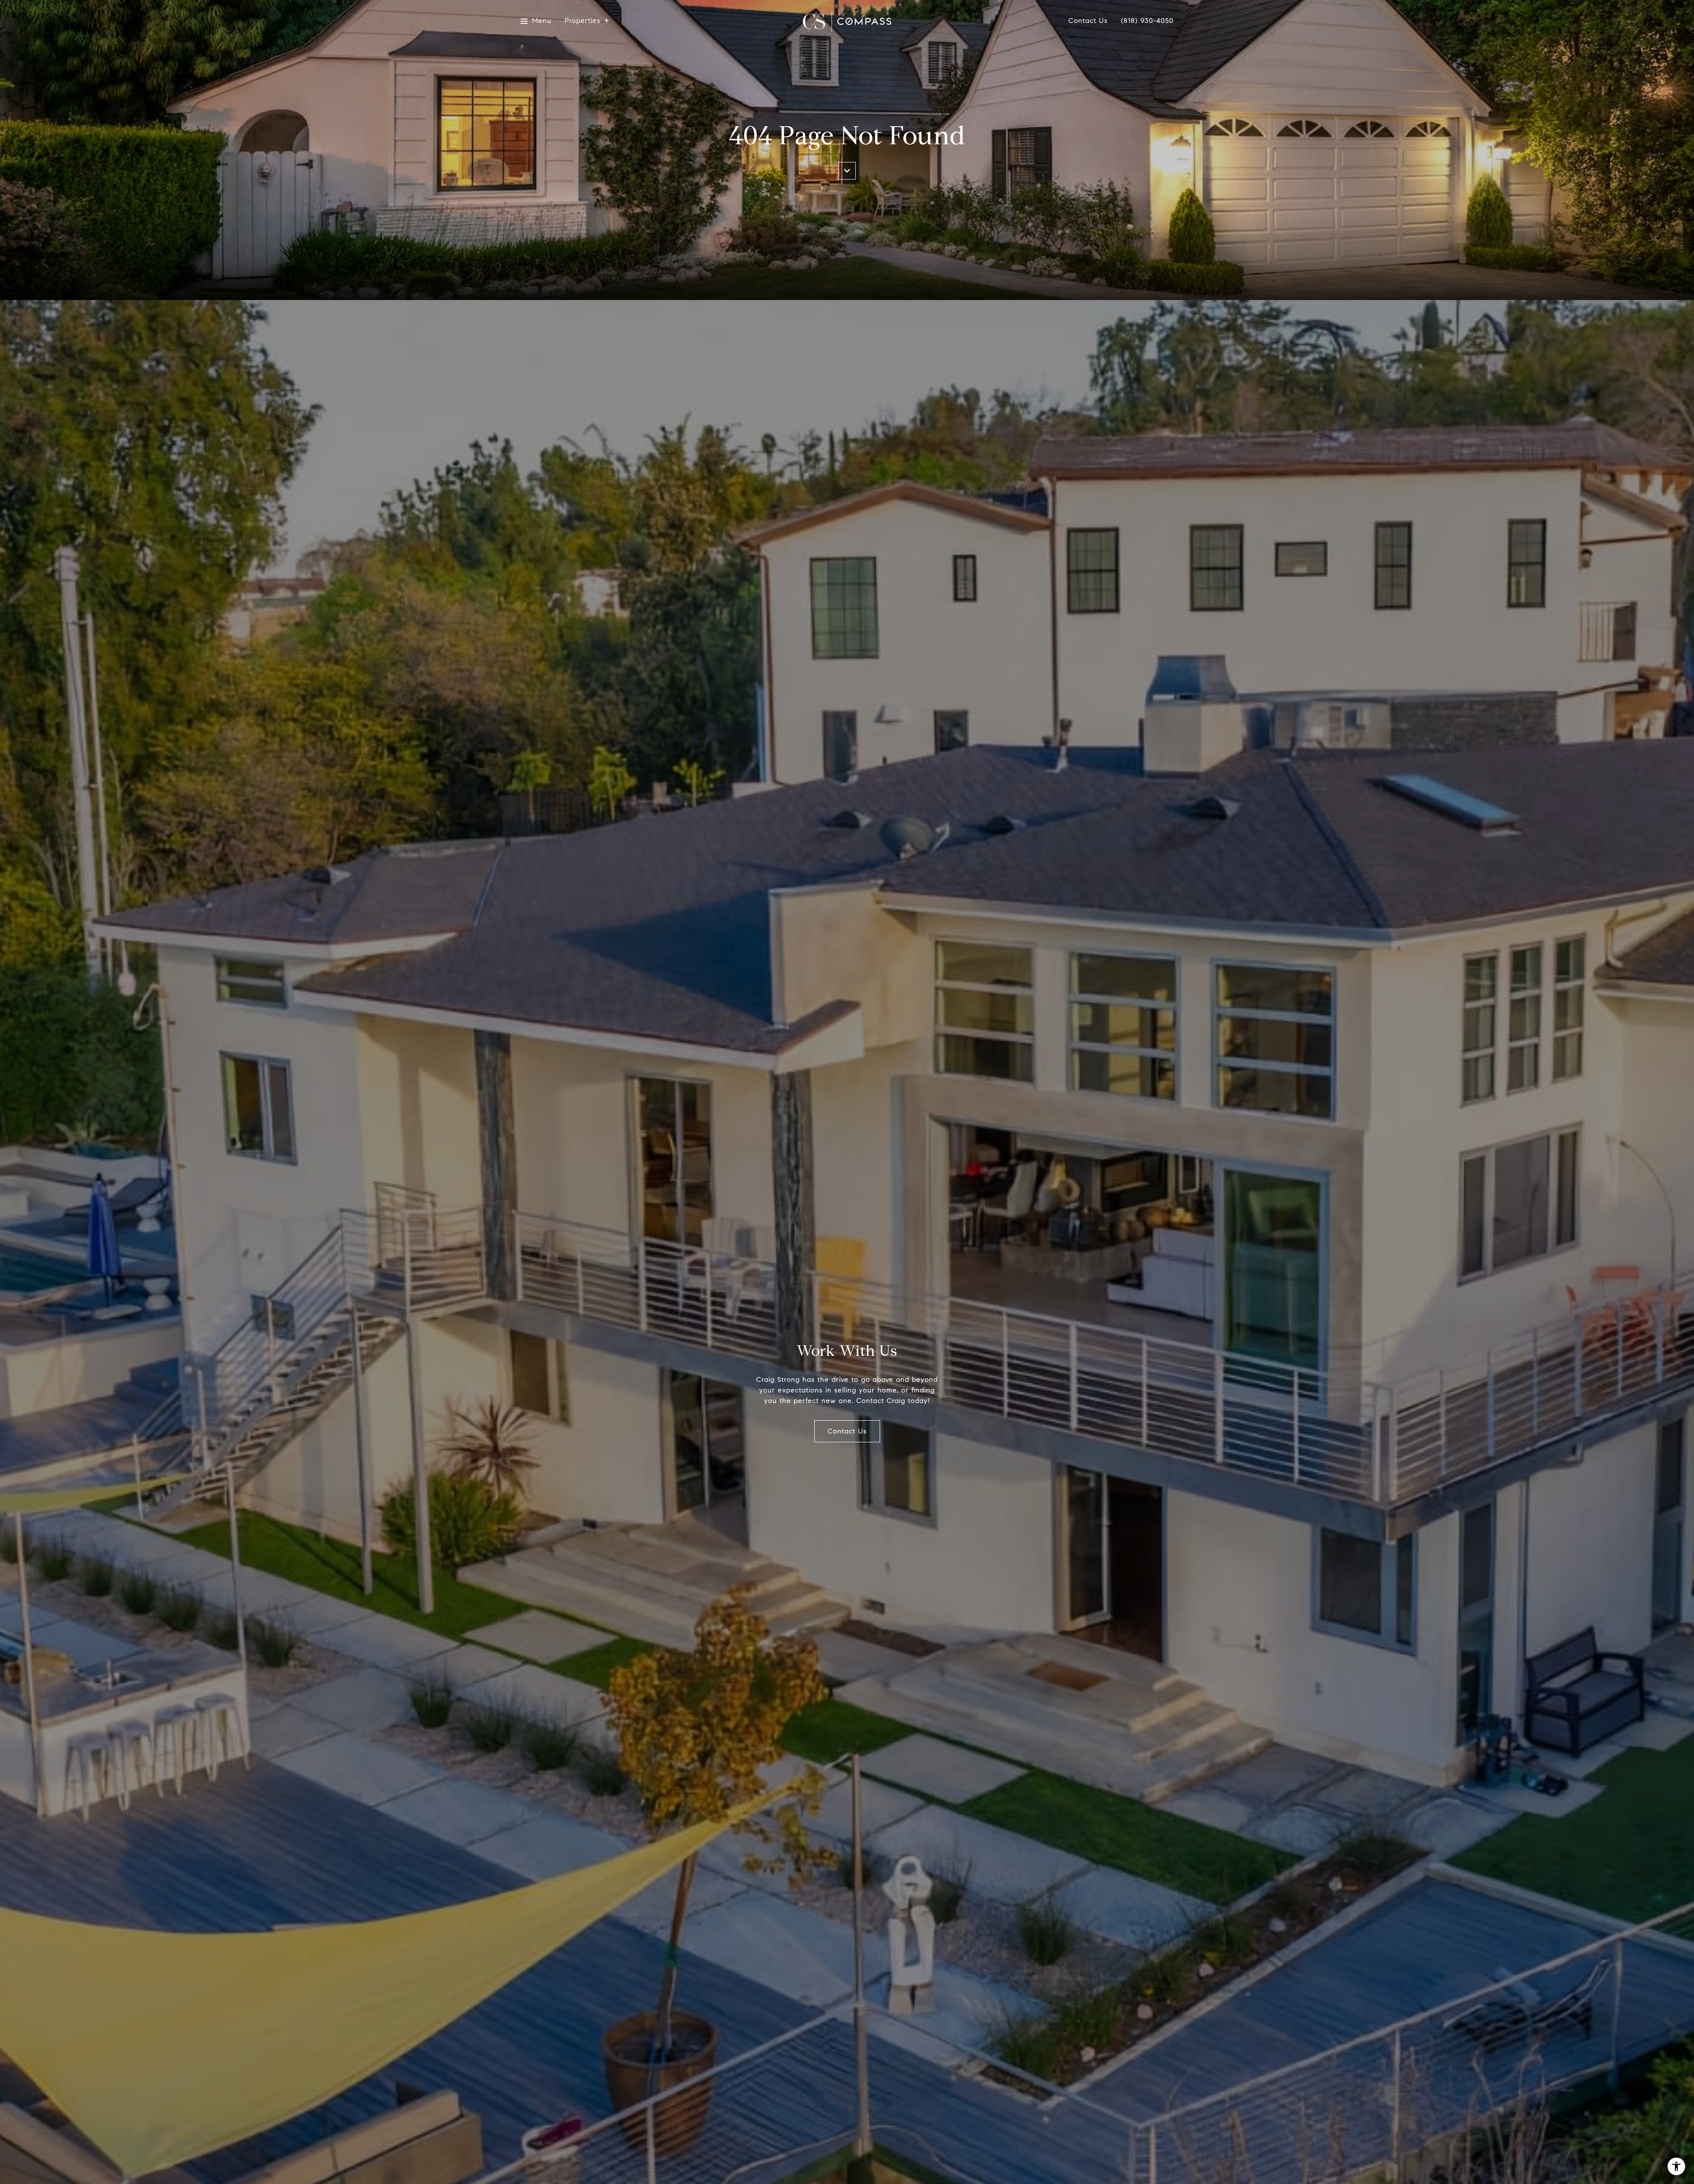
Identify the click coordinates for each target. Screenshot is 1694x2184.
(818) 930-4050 (1147, 21)
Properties (583, 21)
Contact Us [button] (847, 1431)
